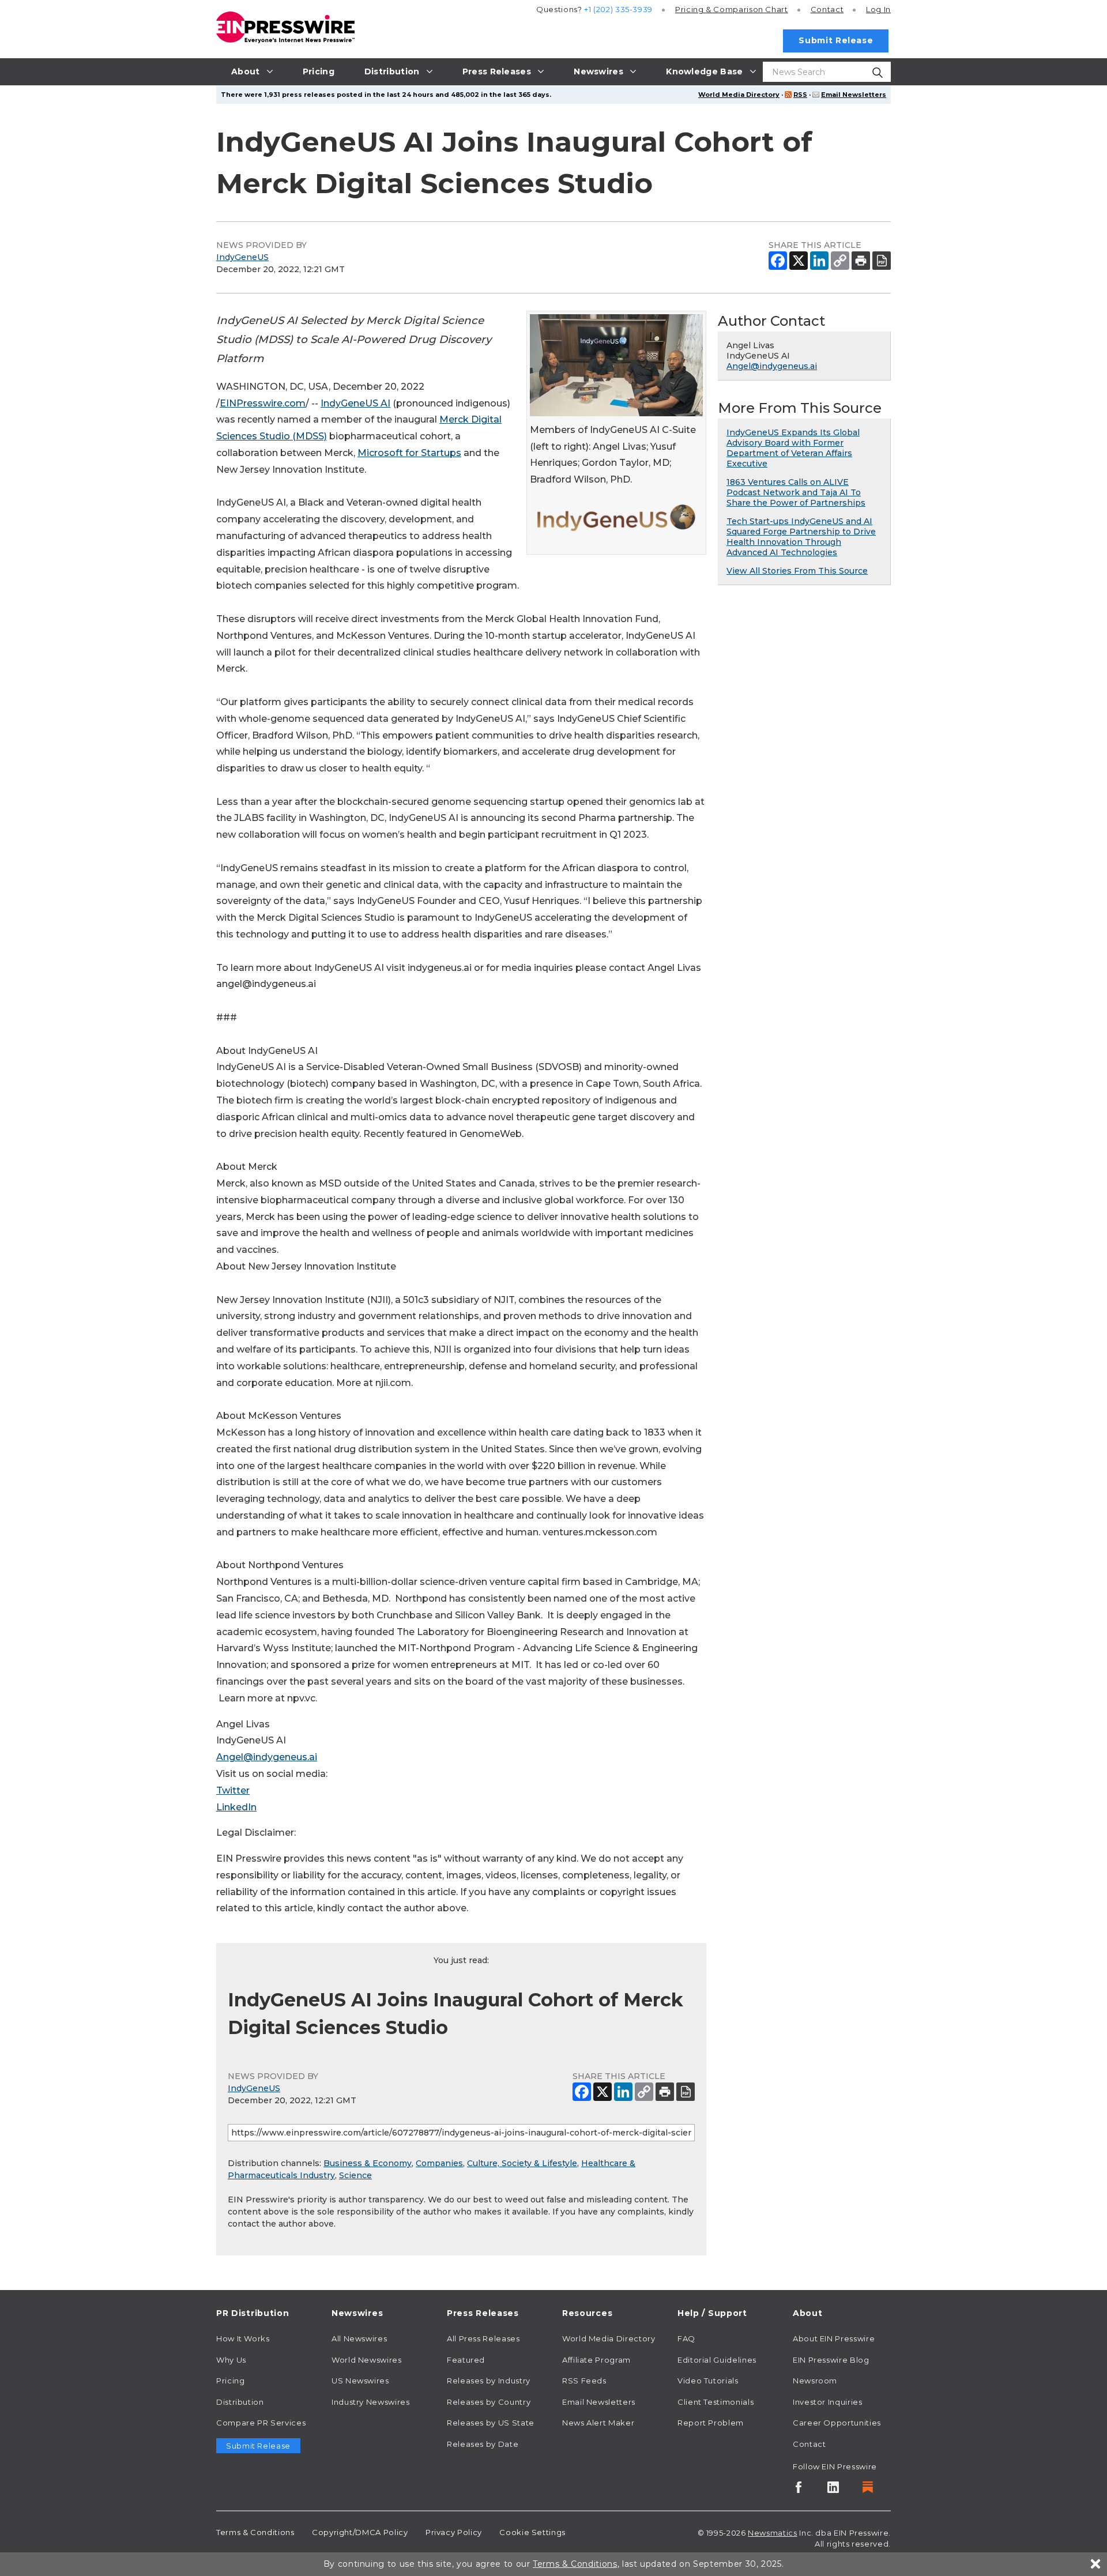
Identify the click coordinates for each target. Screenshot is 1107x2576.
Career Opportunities (837, 2423)
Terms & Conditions (255, 2532)
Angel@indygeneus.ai (267, 1757)
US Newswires (360, 2381)
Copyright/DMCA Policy (360, 2532)
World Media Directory (739, 95)
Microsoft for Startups (409, 453)
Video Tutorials (708, 2381)
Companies (439, 2163)
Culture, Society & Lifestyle (522, 2163)
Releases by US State (491, 2423)
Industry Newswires (371, 2402)
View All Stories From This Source (797, 571)
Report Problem (711, 2423)
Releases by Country (489, 2402)
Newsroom (815, 2381)
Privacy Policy (454, 2532)
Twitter (233, 1790)
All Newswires (359, 2338)
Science (355, 2175)
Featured (466, 2360)
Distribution (240, 2402)
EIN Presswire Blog (831, 2360)
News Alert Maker (598, 2423)
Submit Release (836, 40)
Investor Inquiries (828, 2402)
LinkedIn (236, 1807)
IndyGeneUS (242, 257)
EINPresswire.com (263, 403)
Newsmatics (772, 2533)
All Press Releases (483, 2338)
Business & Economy (368, 2163)
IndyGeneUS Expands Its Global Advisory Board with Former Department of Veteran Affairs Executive (793, 448)
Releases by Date (483, 2444)
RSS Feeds (584, 2381)
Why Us (231, 2360)
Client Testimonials (716, 2402)
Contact (827, 9)
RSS (800, 95)
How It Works (243, 2338)
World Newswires (367, 2360)
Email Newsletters (854, 95)
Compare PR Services (261, 2423)
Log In (878, 9)
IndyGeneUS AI (355, 403)
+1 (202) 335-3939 (618, 9)
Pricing (732, 9)
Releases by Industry (489, 2381)
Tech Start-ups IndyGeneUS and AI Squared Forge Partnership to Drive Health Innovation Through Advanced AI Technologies (801, 537)
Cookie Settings (532, 2532)
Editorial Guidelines (717, 2360)
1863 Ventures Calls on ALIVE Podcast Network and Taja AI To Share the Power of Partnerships (796, 492)
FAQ (686, 2338)
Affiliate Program (596, 2360)
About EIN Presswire (834, 2338)
